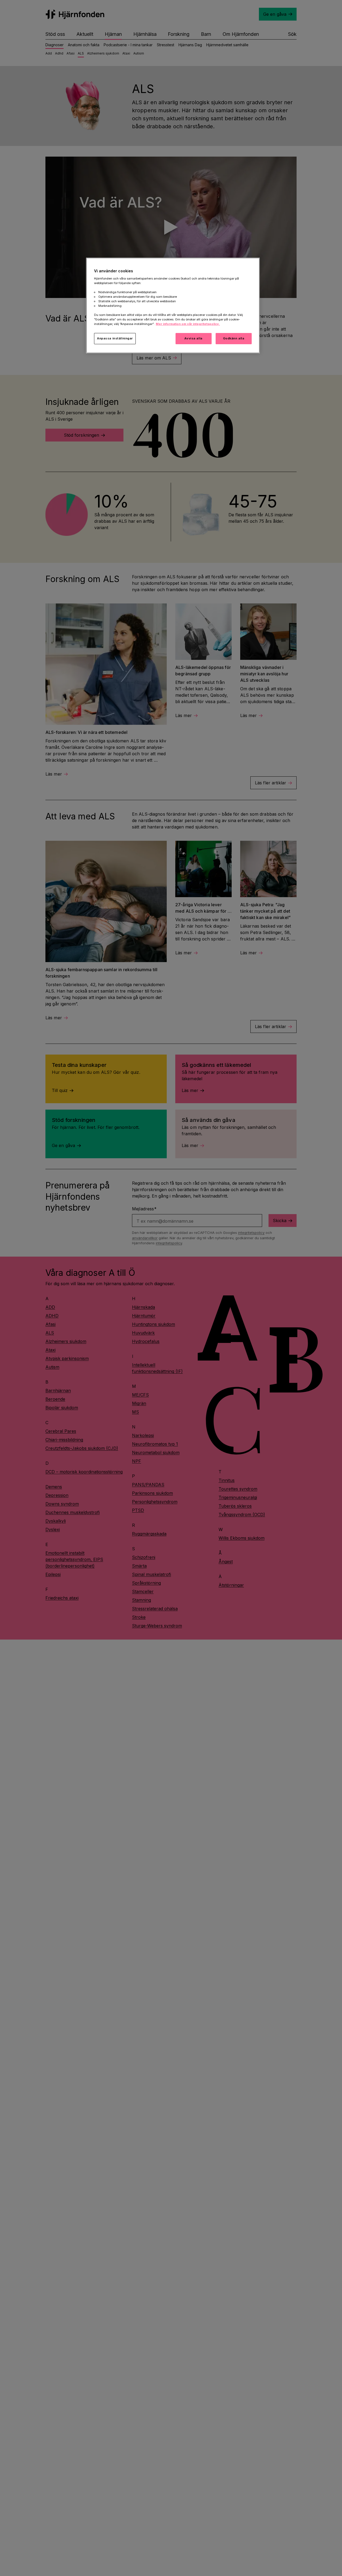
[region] (173, 305)
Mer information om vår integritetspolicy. (188, 324)
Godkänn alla (234, 338)
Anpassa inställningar (115, 338)
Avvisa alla (193, 338)
